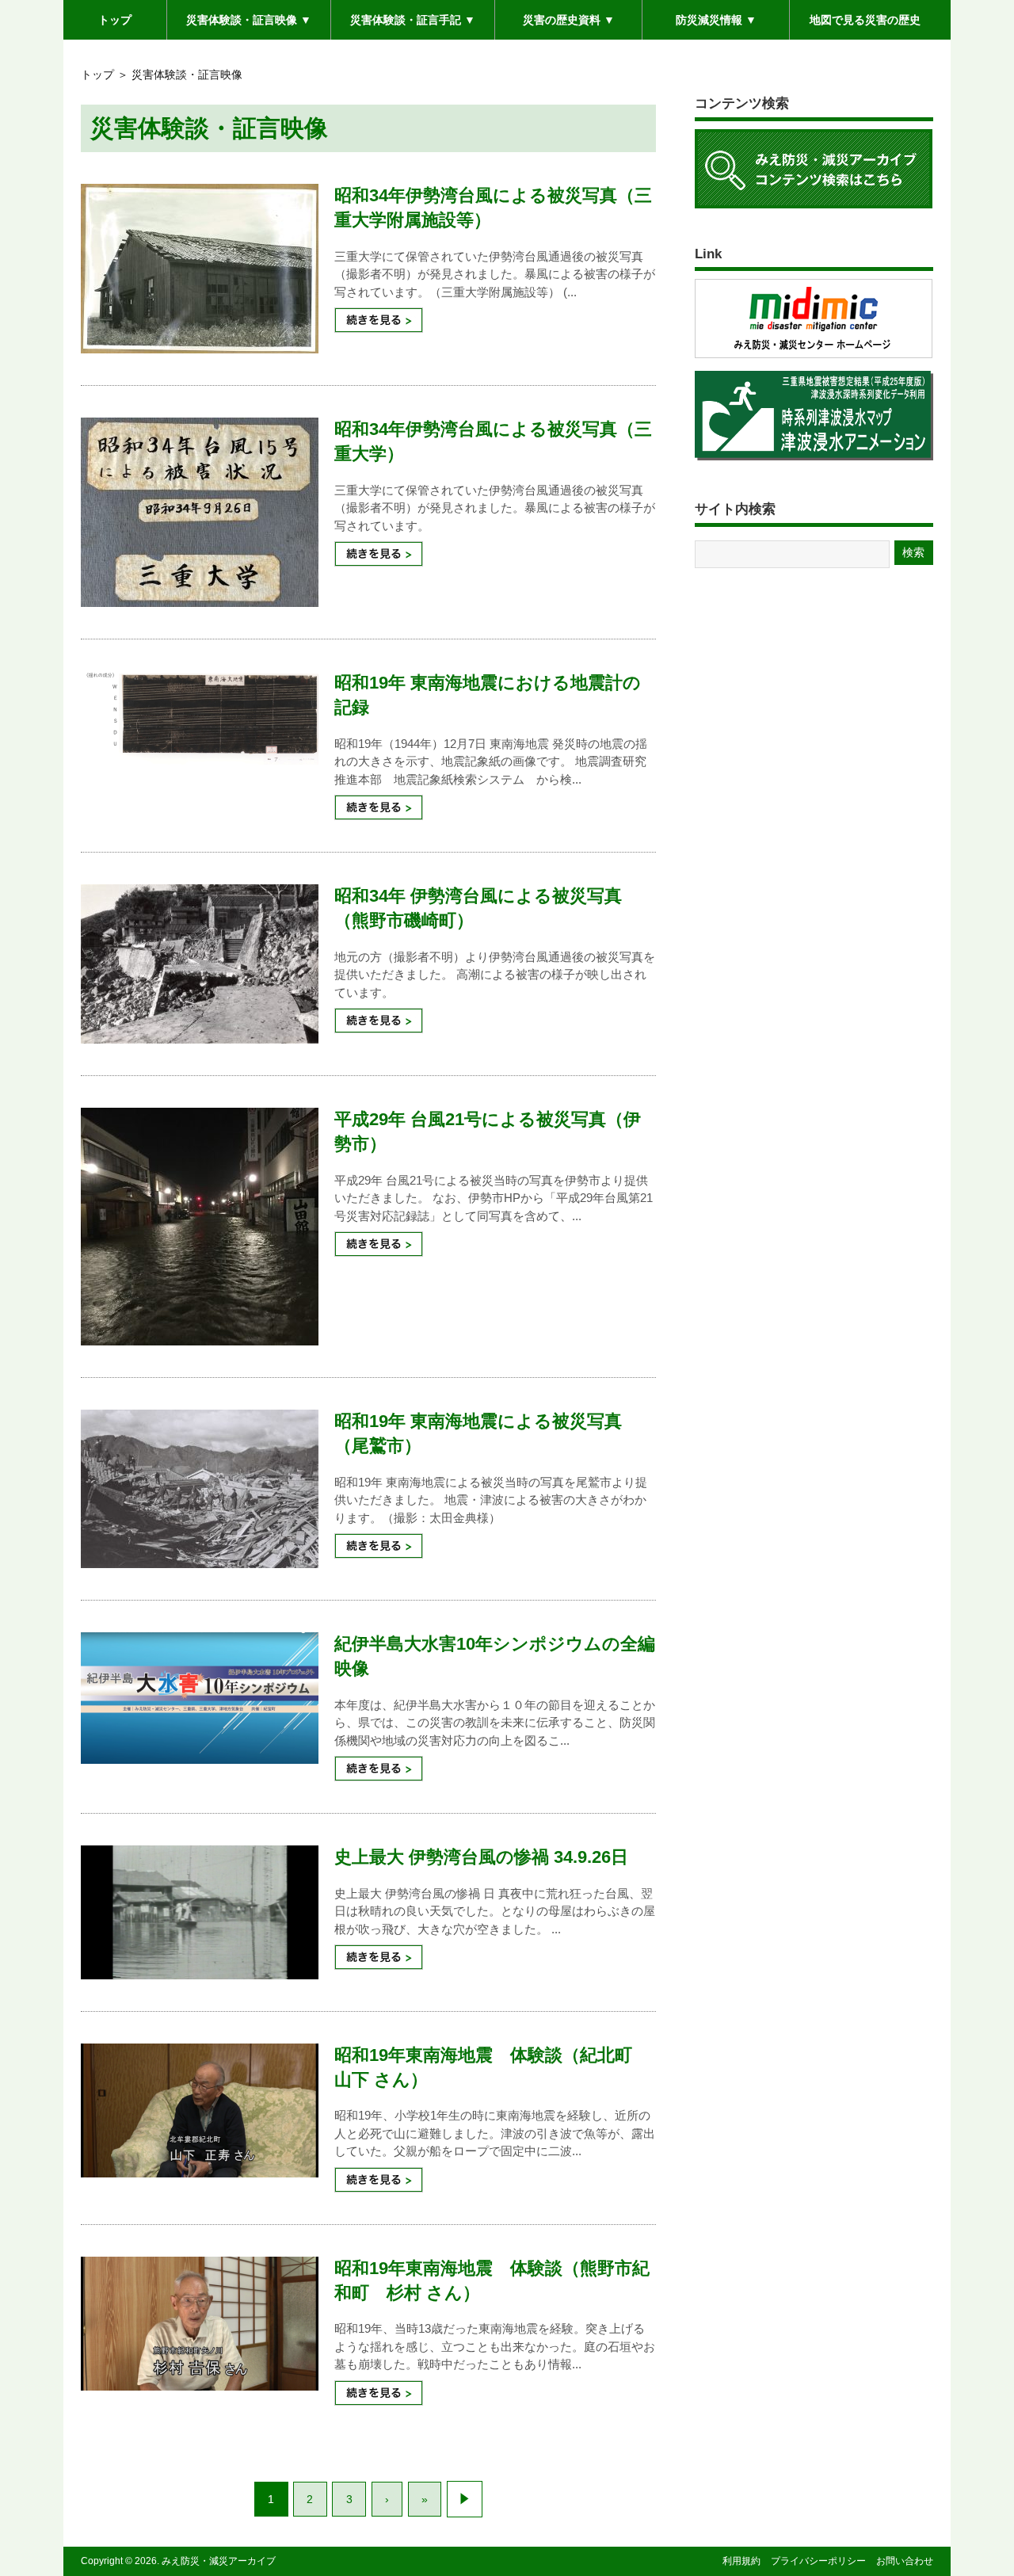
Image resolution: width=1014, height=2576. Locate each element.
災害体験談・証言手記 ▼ (413, 26)
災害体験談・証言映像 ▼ (249, 26)
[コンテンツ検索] (814, 208)
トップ (115, 19)
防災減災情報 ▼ (716, 19)
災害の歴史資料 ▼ (569, 19)
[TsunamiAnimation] (814, 459)
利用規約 (741, 2561)
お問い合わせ (905, 2561)
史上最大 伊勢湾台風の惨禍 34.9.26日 (481, 1857)
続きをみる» (379, 320)
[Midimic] (814, 357)
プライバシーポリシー (818, 2561)
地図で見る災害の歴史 (865, 19)
